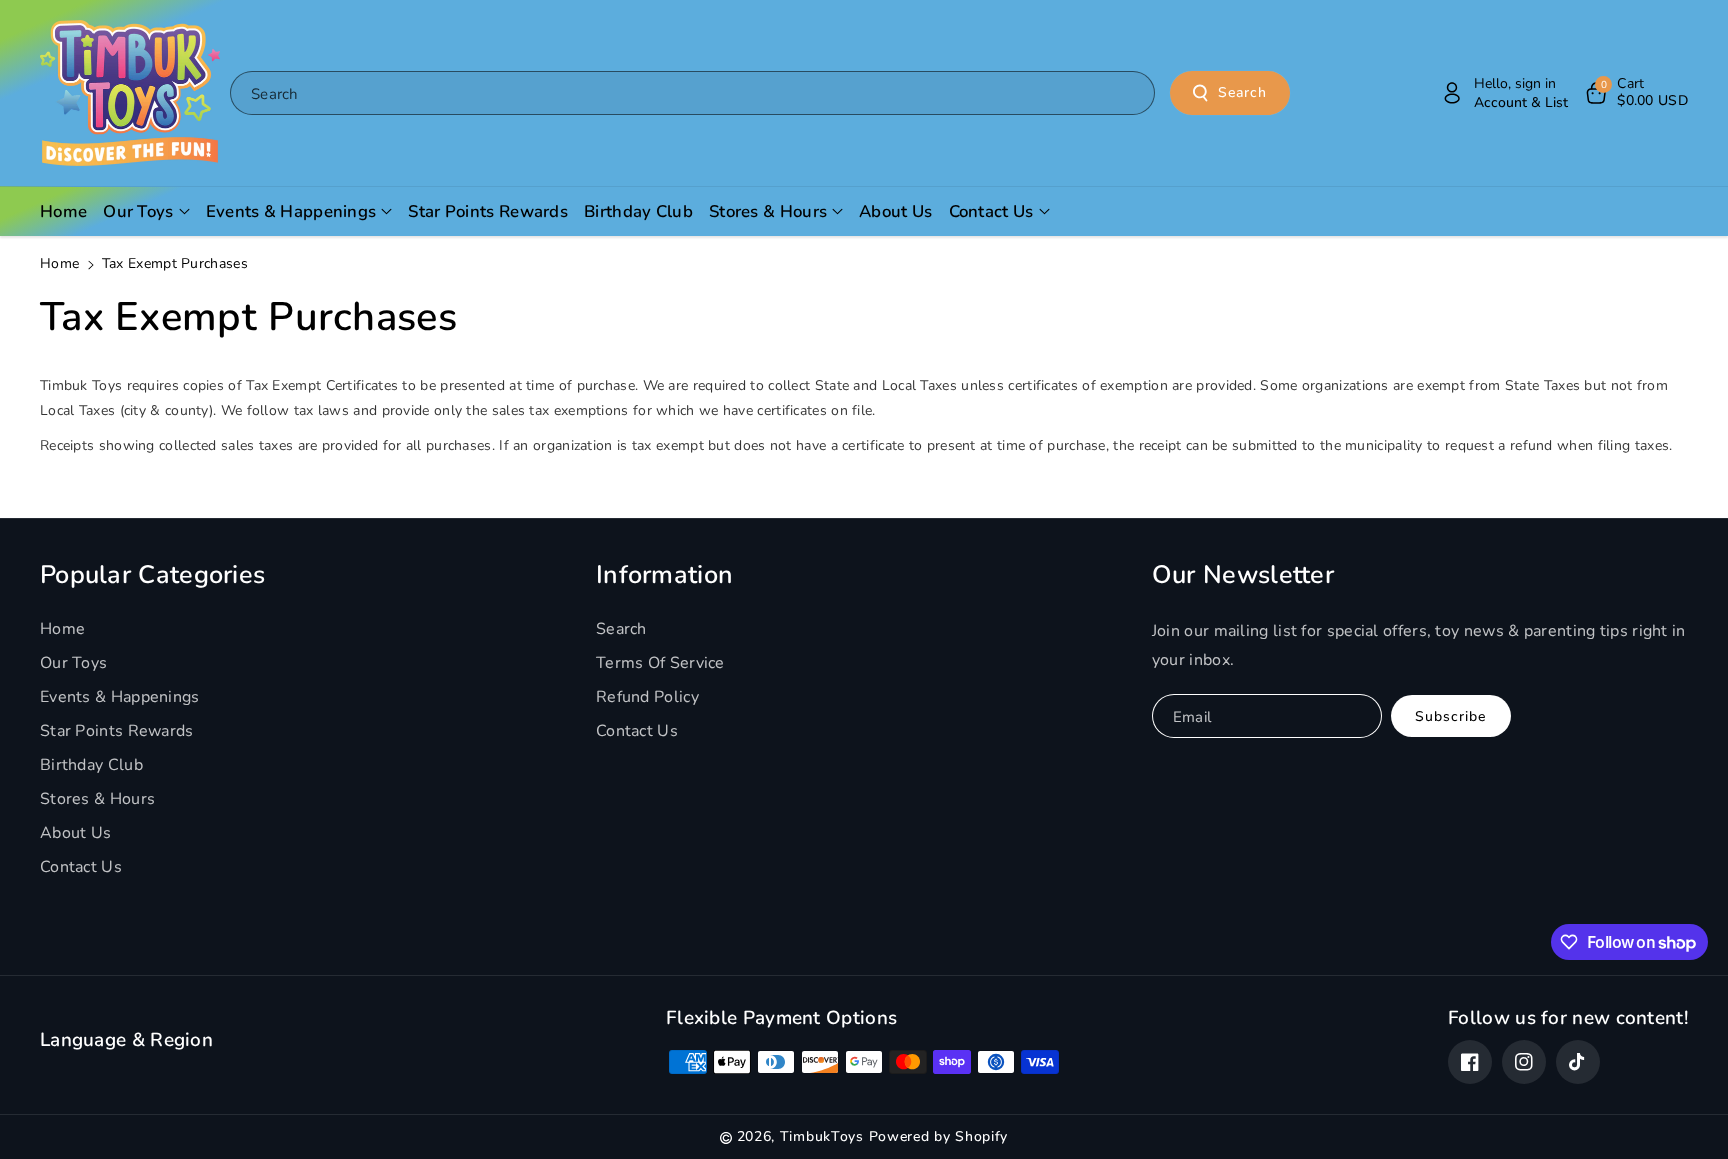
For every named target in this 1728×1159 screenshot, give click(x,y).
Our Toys (73, 663)
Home (59, 263)
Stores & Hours (97, 799)
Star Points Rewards (117, 731)
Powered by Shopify (939, 1136)
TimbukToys (822, 1136)
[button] (1635, 93)
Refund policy (647, 697)
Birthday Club (91, 765)
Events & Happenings (120, 697)
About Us (75, 833)
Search (1242, 92)
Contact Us (81, 867)
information (664, 575)
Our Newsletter (1243, 575)
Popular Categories (152, 575)
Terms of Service (660, 663)
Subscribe (1450, 716)
